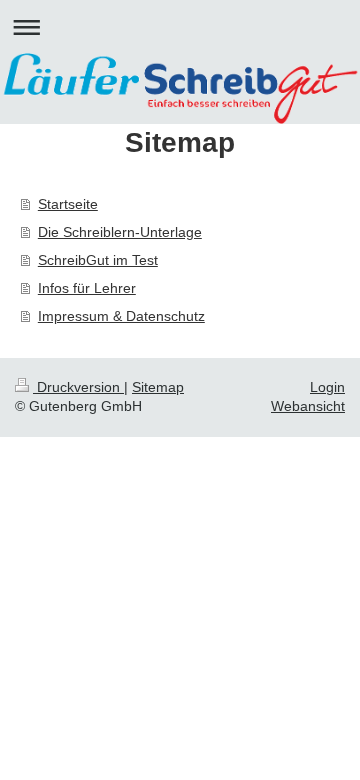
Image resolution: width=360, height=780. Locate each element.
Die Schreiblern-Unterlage (120, 232)
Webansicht (308, 406)
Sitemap (158, 387)
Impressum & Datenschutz (121, 316)
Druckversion (78, 387)
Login (327, 387)
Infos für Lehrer (87, 288)
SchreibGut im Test (98, 260)
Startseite (68, 204)
